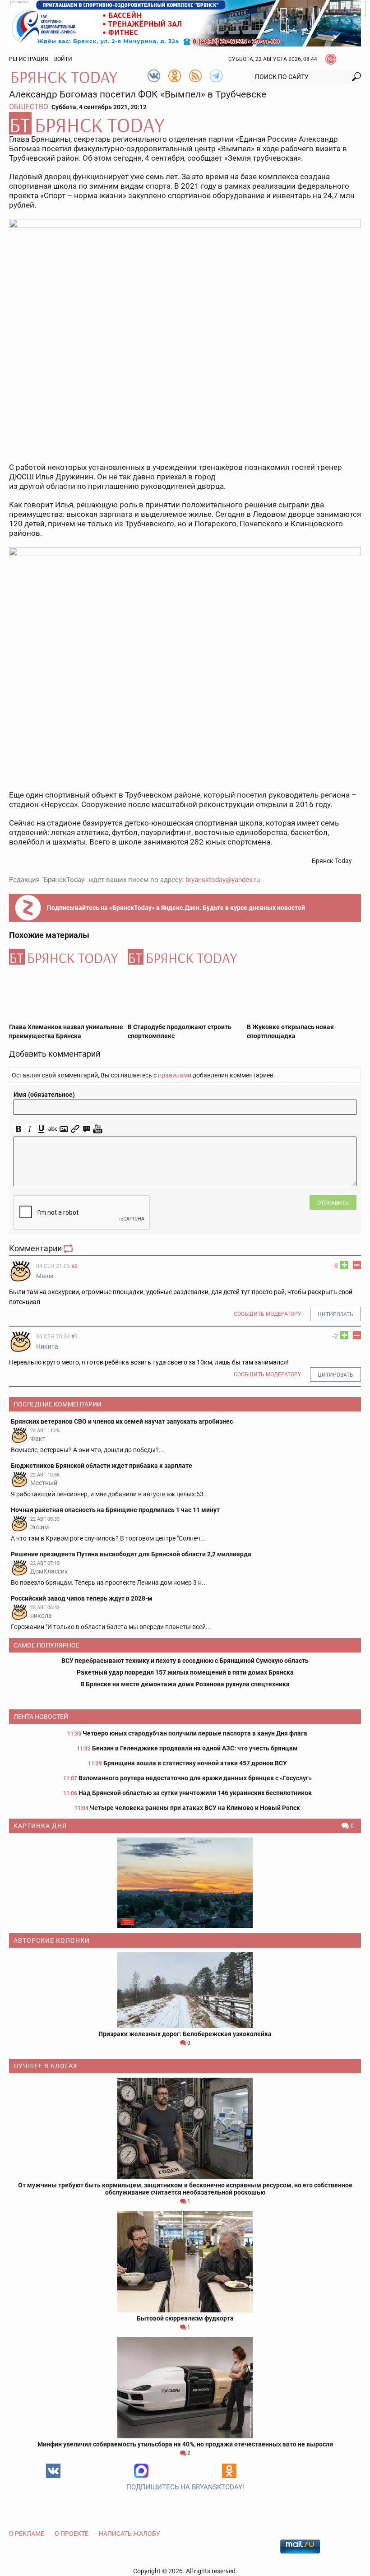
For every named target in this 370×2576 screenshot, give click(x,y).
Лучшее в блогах (46, 2066)
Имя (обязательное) (44, 1095)
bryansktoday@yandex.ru (223, 880)
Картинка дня (40, 1826)
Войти (63, 59)
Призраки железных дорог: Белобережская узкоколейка (185, 2034)
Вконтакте (53, 2471)
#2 (74, 1266)
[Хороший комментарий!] (344, 1265)
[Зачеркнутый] (53, 1129)
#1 (74, 1337)
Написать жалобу (129, 2534)
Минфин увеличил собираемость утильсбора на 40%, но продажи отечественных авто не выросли (185, 2444)
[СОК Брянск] (185, 23)
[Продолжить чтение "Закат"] (185, 1883)
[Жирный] (19, 1129)
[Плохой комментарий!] (357, 1265)
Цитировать (335, 1314)
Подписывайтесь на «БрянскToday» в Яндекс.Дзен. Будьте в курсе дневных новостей (176, 908)
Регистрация (29, 59)
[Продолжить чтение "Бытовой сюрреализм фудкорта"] (185, 2262)
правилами (175, 1075)
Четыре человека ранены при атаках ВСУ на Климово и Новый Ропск (195, 1808)
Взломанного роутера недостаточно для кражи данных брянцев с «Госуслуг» (195, 1778)
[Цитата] (86, 1129)
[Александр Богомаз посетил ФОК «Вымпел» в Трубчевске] (185, 123)
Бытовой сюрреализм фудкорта (185, 2318)
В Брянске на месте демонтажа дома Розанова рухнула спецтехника (185, 1684)
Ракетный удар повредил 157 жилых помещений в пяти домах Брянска (185, 1672)
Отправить (333, 1203)
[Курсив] (30, 1129)
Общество (29, 107)
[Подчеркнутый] (41, 1129)
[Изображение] (64, 1129)
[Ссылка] (75, 1129)
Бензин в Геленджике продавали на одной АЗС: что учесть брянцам (195, 1748)
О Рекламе (27, 2534)
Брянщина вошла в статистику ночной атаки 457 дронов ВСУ (195, 1763)
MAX (141, 2471)
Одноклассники (229, 2471)
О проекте (72, 2534)
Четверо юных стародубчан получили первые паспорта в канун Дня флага (195, 1733)
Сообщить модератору (268, 1314)
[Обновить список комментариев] (69, 1248)
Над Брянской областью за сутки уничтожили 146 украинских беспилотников (195, 1793)
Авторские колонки (52, 1940)
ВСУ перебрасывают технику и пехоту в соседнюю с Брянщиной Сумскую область (185, 1661)
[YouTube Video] (98, 1129)
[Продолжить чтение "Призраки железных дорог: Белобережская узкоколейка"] (185, 1990)
